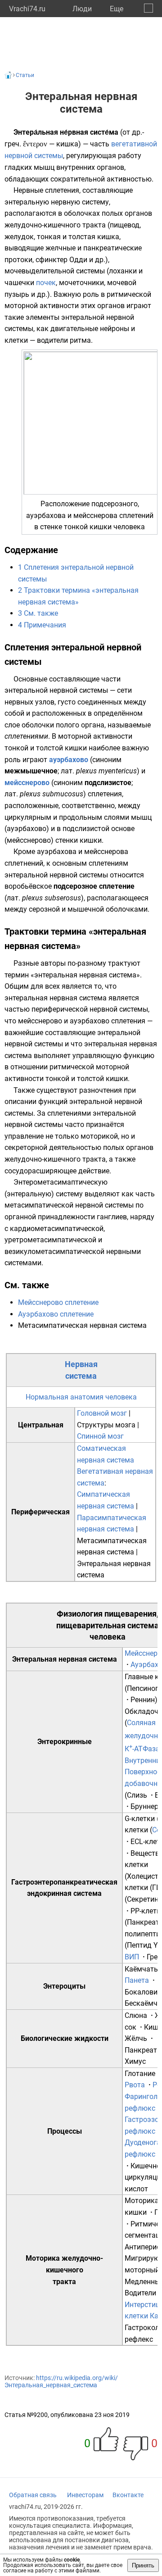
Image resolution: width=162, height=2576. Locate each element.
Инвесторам (85, 2495)
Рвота (135, 2085)
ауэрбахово (69, 760)
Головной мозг (102, 1413)
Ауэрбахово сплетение (56, 1314)
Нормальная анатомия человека (81, 1397)
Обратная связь (33, 2495)
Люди (82, 9)
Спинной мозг (100, 1436)
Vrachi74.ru (27, 9)
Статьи (25, 75)
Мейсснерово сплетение (58, 1302)
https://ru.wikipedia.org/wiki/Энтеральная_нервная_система (61, 2381)
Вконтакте (128, 2495)
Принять (143, 2565)
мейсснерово (27, 783)
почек (46, 283)
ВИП (132, 1957)
